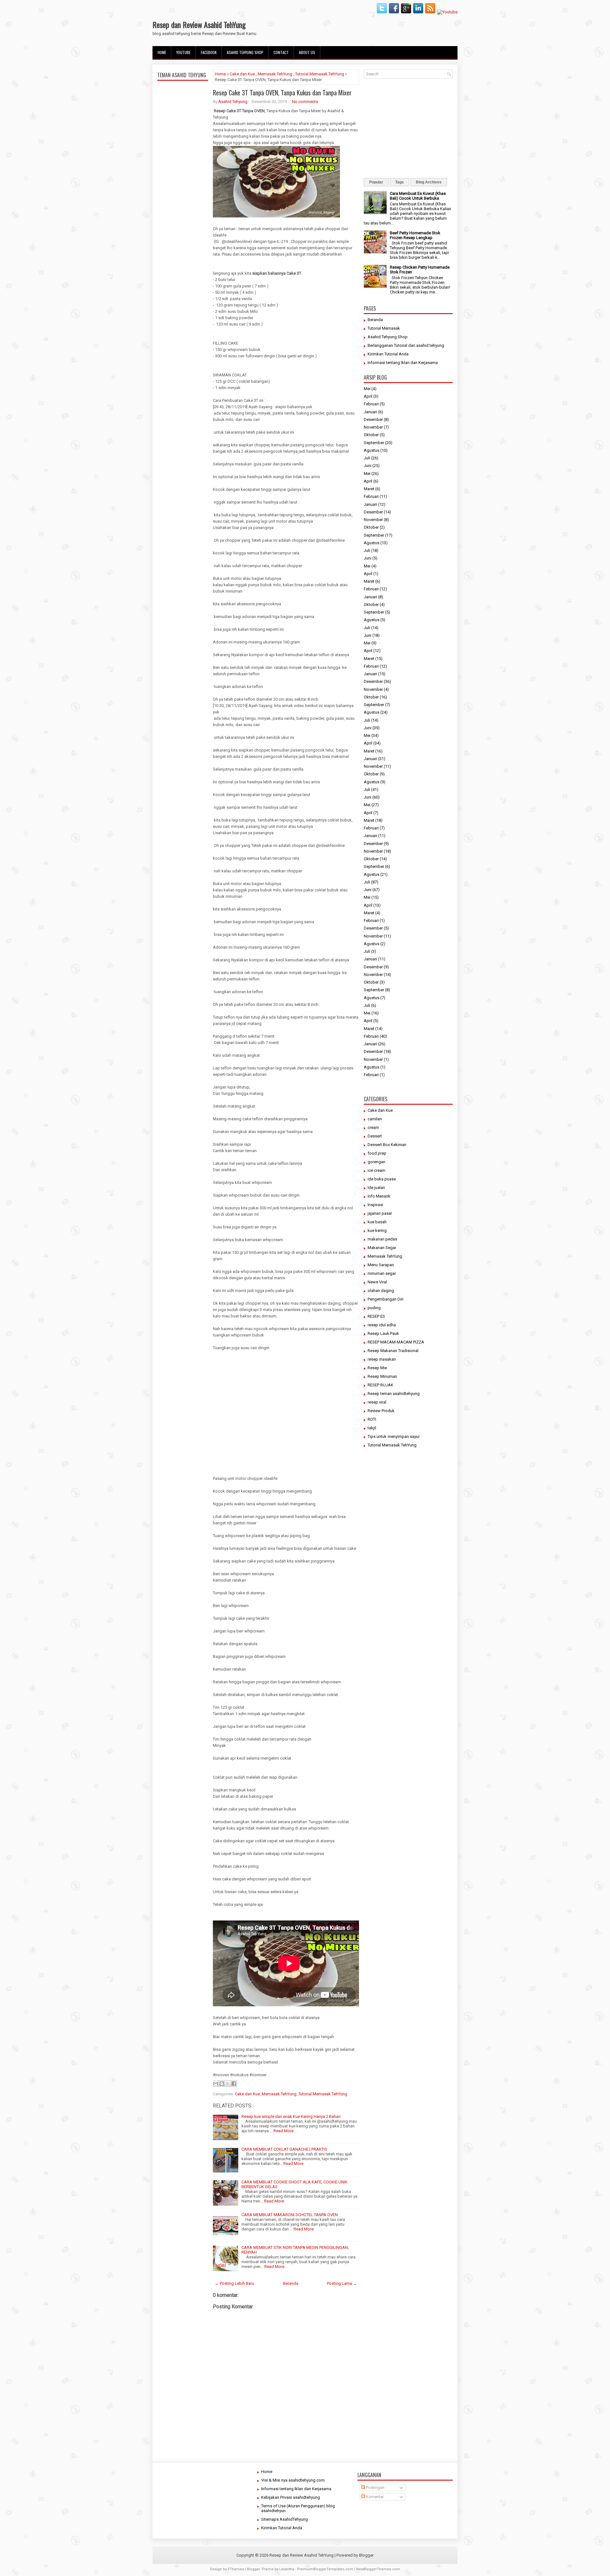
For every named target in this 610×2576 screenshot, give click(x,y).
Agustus (372, 450)
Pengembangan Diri (386, 1299)
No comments (305, 102)
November (373, 427)
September (374, 443)
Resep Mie (377, 1368)
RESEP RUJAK (380, 1385)
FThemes (236, 2569)
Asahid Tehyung (233, 102)
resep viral (377, 1402)
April (368, 396)
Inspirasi (375, 1205)
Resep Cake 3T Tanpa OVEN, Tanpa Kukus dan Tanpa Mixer (282, 93)
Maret (369, 489)
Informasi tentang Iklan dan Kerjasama (403, 363)
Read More (284, 2131)
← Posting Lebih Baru (234, 2283)
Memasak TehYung (275, 74)
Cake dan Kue (242, 74)
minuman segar (382, 1273)
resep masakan (382, 1359)
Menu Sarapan (381, 1265)
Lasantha (287, 2569)
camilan (375, 1119)
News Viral (377, 1282)
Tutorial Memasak (384, 328)
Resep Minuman (382, 1376)
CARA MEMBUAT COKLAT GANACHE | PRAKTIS (284, 2149)
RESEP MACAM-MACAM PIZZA (396, 1342)
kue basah (377, 1222)
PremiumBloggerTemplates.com (325, 2569)
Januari (370, 412)
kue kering (377, 1230)
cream (373, 1127)
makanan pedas (382, 1239)
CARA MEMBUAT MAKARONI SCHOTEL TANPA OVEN (290, 2215)
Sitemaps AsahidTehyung (285, 2519)
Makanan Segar (382, 1248)
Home (162, 52)
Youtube (183, 52)
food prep (377, 1153)
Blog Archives (429, 182)
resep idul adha (382, 1325)
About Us (307, 52)
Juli (367, 458)
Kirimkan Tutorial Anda (388, 354)
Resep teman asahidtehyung (394, 1394)
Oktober (371, 435)
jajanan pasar (380, 1213)
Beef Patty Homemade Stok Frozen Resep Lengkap (415, 235)
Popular (376, 182)
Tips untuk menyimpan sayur (394, 1436)
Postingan (375, 2487)
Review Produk (381, 1411)
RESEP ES (376, 1316)
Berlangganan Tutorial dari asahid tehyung (406, 345)
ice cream (376, 1170)
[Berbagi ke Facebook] (234, 2084)
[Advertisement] (183, 233)
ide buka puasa (382, 1179)
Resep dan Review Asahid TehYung (199, 24)
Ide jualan (376, 1188)
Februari (371, 404)
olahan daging (381, 1291)
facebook (209, 52)
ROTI (372, 1419)
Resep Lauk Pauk (383, 1333)
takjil (372, 1428)
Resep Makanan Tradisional (393, 1351)
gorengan (376, 1162)
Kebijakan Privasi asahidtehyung (291, 2497)
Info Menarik (379, 1196)
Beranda (291, 2283)
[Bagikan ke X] (228, 2084)
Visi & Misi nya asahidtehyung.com (293, 2480)
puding (374, 1308)
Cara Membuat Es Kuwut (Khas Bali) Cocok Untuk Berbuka (418, 196)
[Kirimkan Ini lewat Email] (216, 2084)
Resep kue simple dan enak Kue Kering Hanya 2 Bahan (291, 2116)
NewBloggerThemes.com (378, 2569)
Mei (367, 389)
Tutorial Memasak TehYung (320, 74)
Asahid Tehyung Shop (245, 52)
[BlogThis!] (222, 2084)
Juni (368, 466)
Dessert (375, 1136)
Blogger (366, 2555)
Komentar (374, 2497)
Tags (400, 182)
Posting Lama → (342, 2283)
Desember (373, 419)
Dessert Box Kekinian (387, 1145)
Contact (281, 52)
